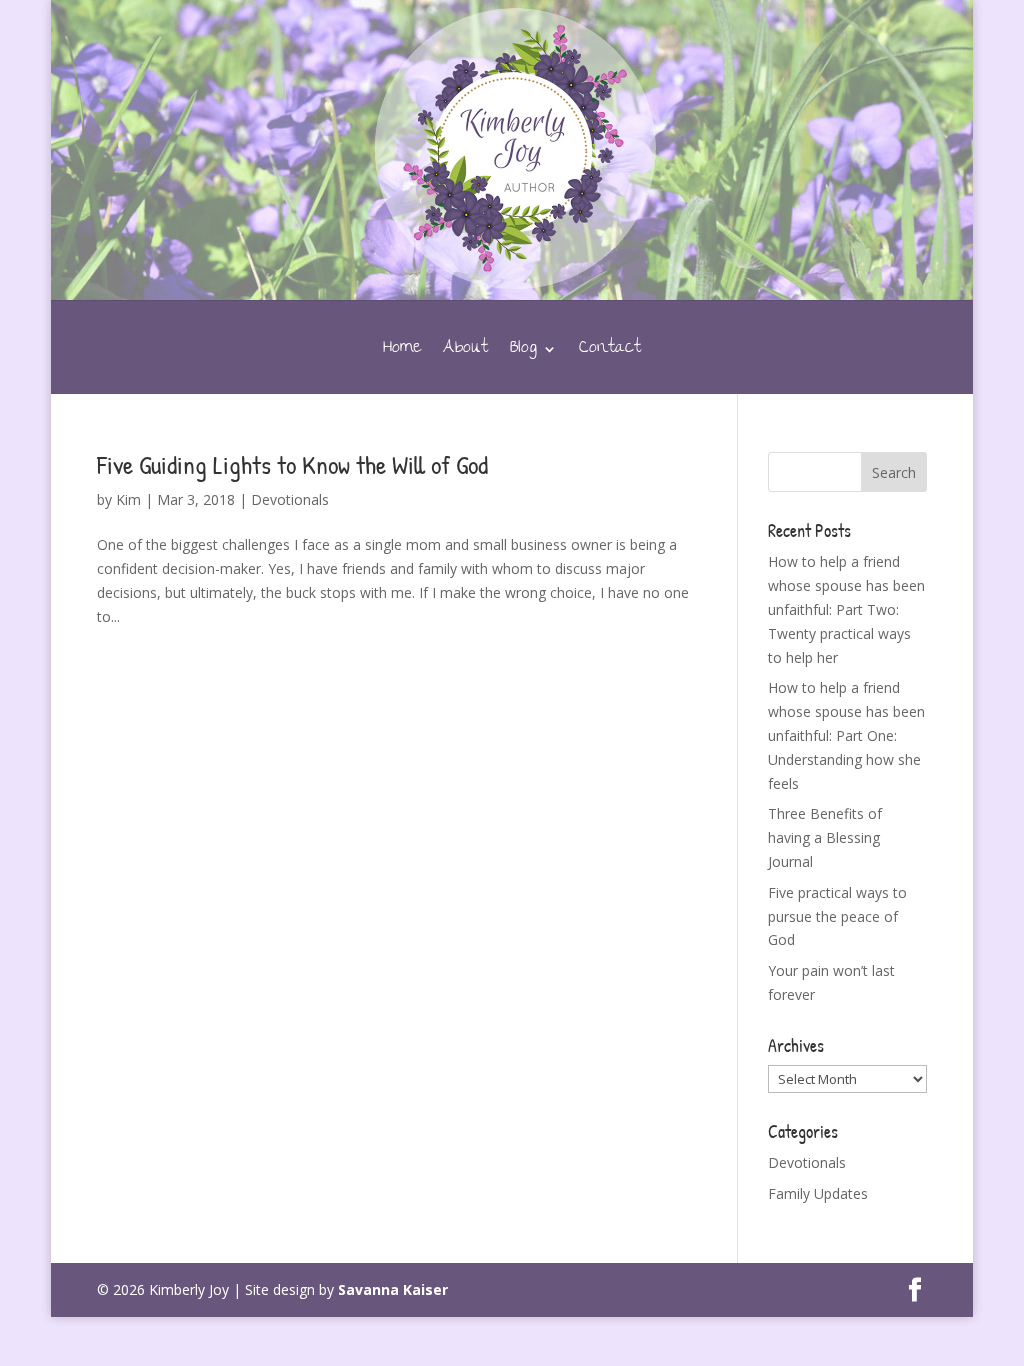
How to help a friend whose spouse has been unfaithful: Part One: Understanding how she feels (846, 735)
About (465, 353)
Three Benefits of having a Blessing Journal (825, 837)
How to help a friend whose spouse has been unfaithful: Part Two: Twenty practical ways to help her (846, 609)
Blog (523, 353)
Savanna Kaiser (393, 1289)
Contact (610, 353)
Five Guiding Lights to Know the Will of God (292, 464)
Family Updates (818, 1193)
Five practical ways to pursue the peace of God (837, 916)
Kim (128, 499)
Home (402, 353)
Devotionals (290, 499)
